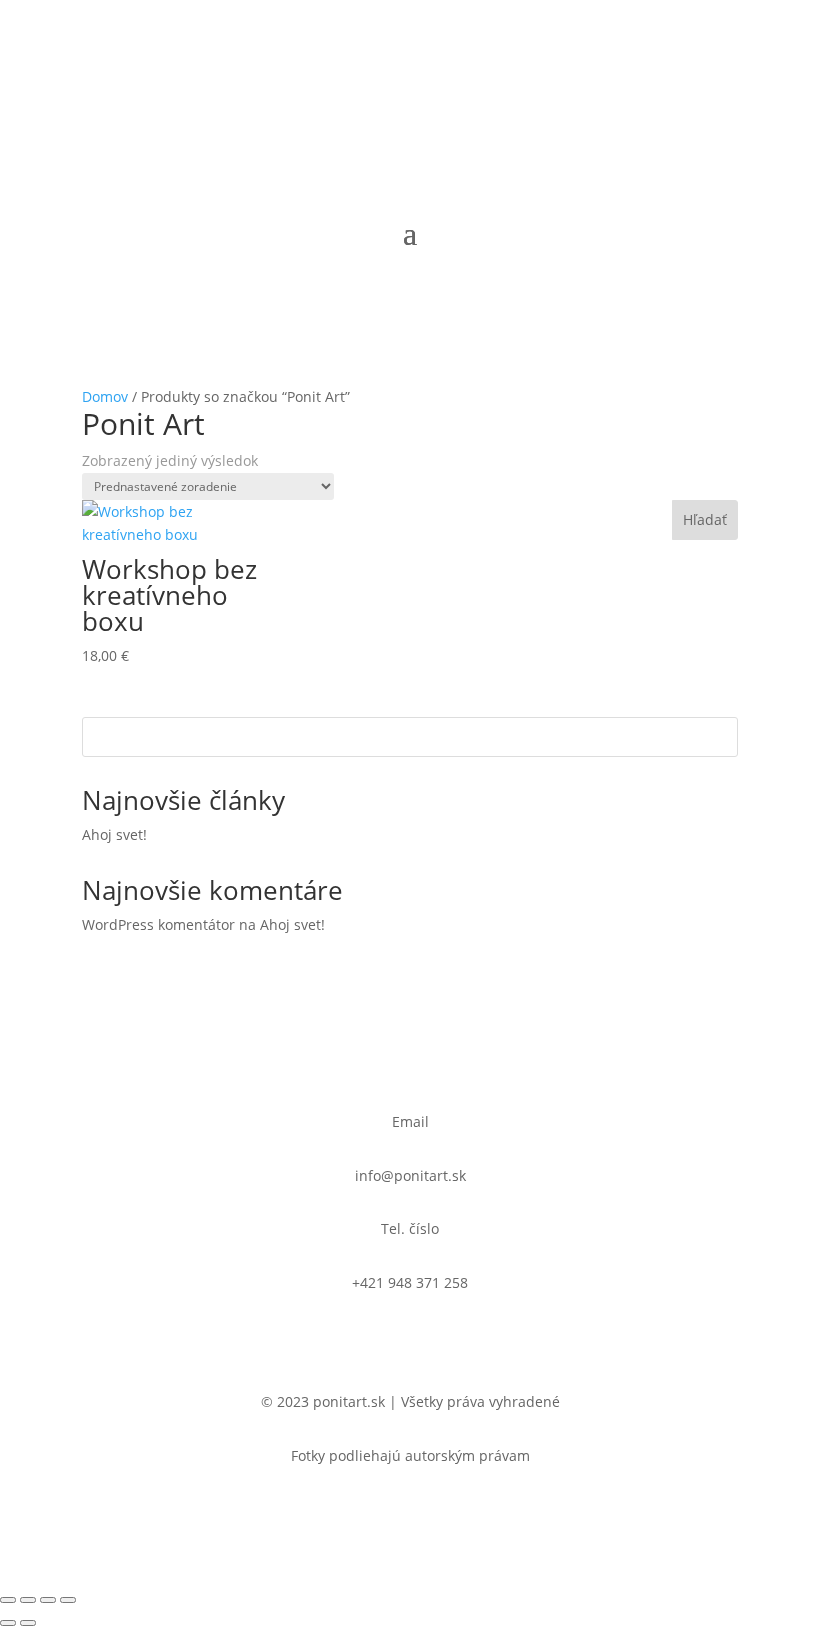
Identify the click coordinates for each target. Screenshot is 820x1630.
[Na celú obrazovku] (28, 1600)
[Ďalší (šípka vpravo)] (28, 1623)
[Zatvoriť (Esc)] (68, 1600)
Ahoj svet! (114, 834)
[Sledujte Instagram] (390, 96)
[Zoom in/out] (8, 1600)
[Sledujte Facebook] (430, 96)
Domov (105, 396)
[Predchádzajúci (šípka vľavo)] (8, 1623)
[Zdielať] (48, 1600)
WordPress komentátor (158, 924)
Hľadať (705, 519)
